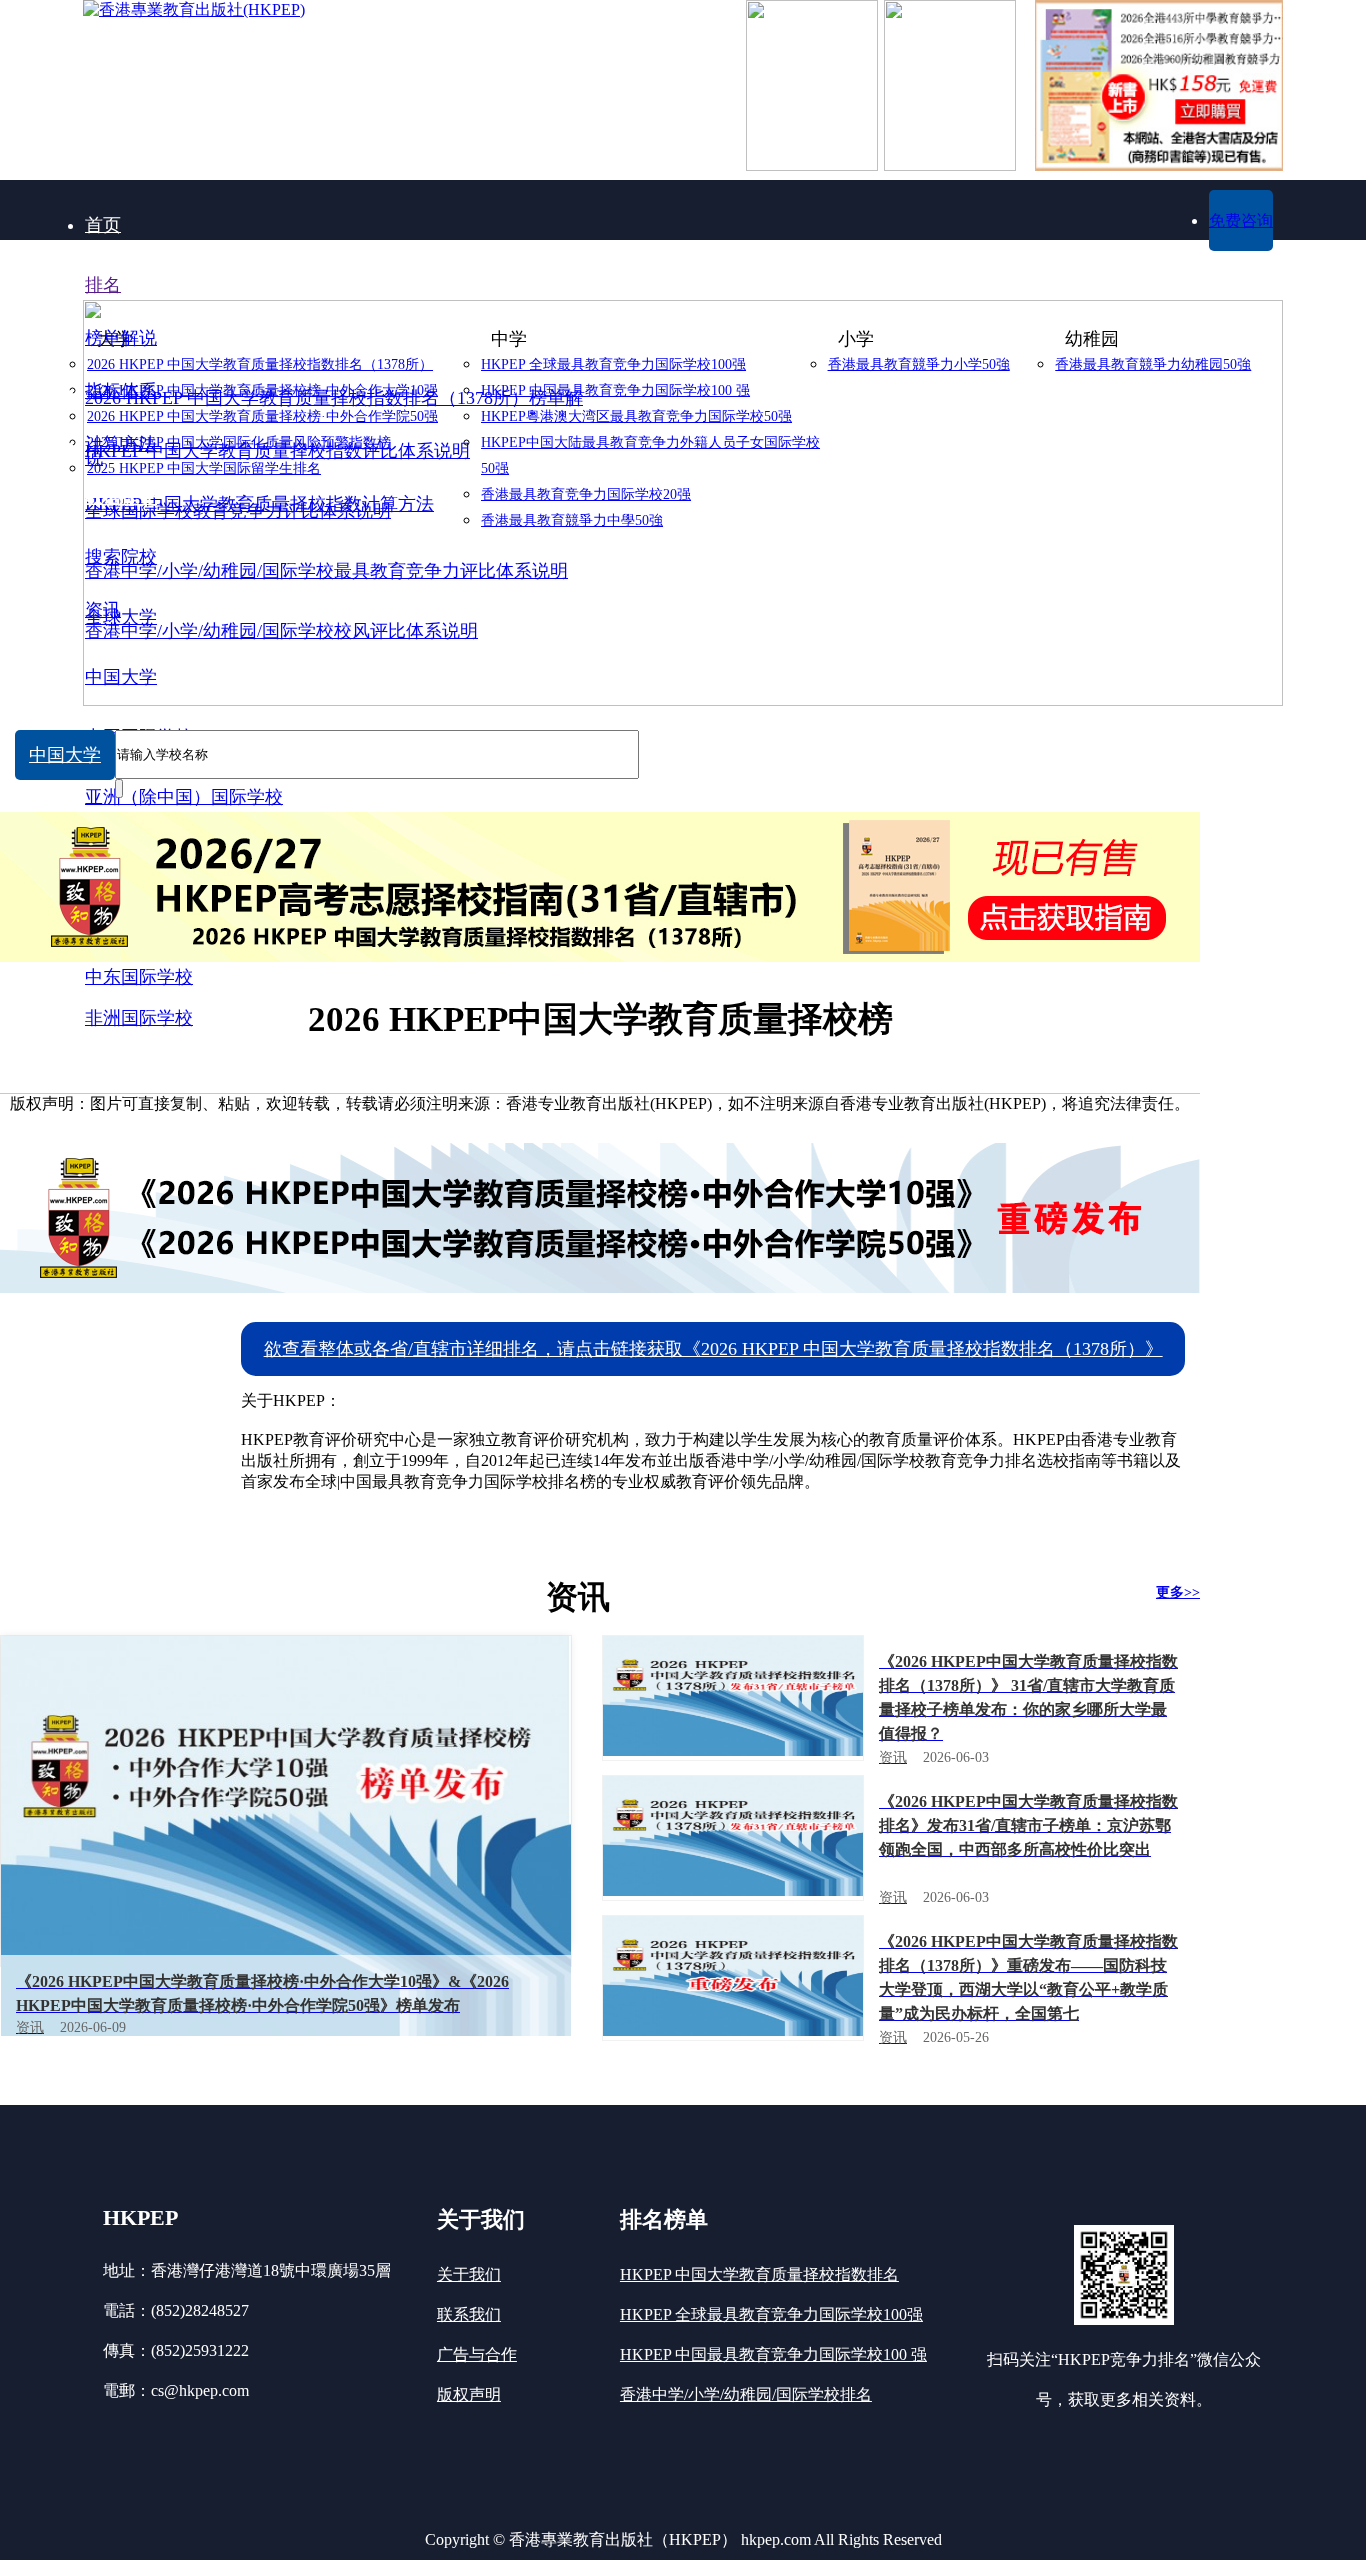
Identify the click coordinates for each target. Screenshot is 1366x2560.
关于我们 (469, 2274)
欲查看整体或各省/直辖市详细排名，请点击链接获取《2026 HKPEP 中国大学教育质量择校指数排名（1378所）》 (713, 1349)
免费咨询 (1241, 220)
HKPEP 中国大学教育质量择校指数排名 (759, 2274)
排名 (103, 285)
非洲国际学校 (139, 1018)
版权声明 (469, 2394)
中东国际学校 (139, 977)
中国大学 (65, 755)
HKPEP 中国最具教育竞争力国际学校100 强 (773, 2354)
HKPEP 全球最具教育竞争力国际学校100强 (771, 2314)
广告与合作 (477, 2354)
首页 (103, 225)
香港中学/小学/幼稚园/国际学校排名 (746, 2394)
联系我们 (469, 2314)
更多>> (1178, 1592)
